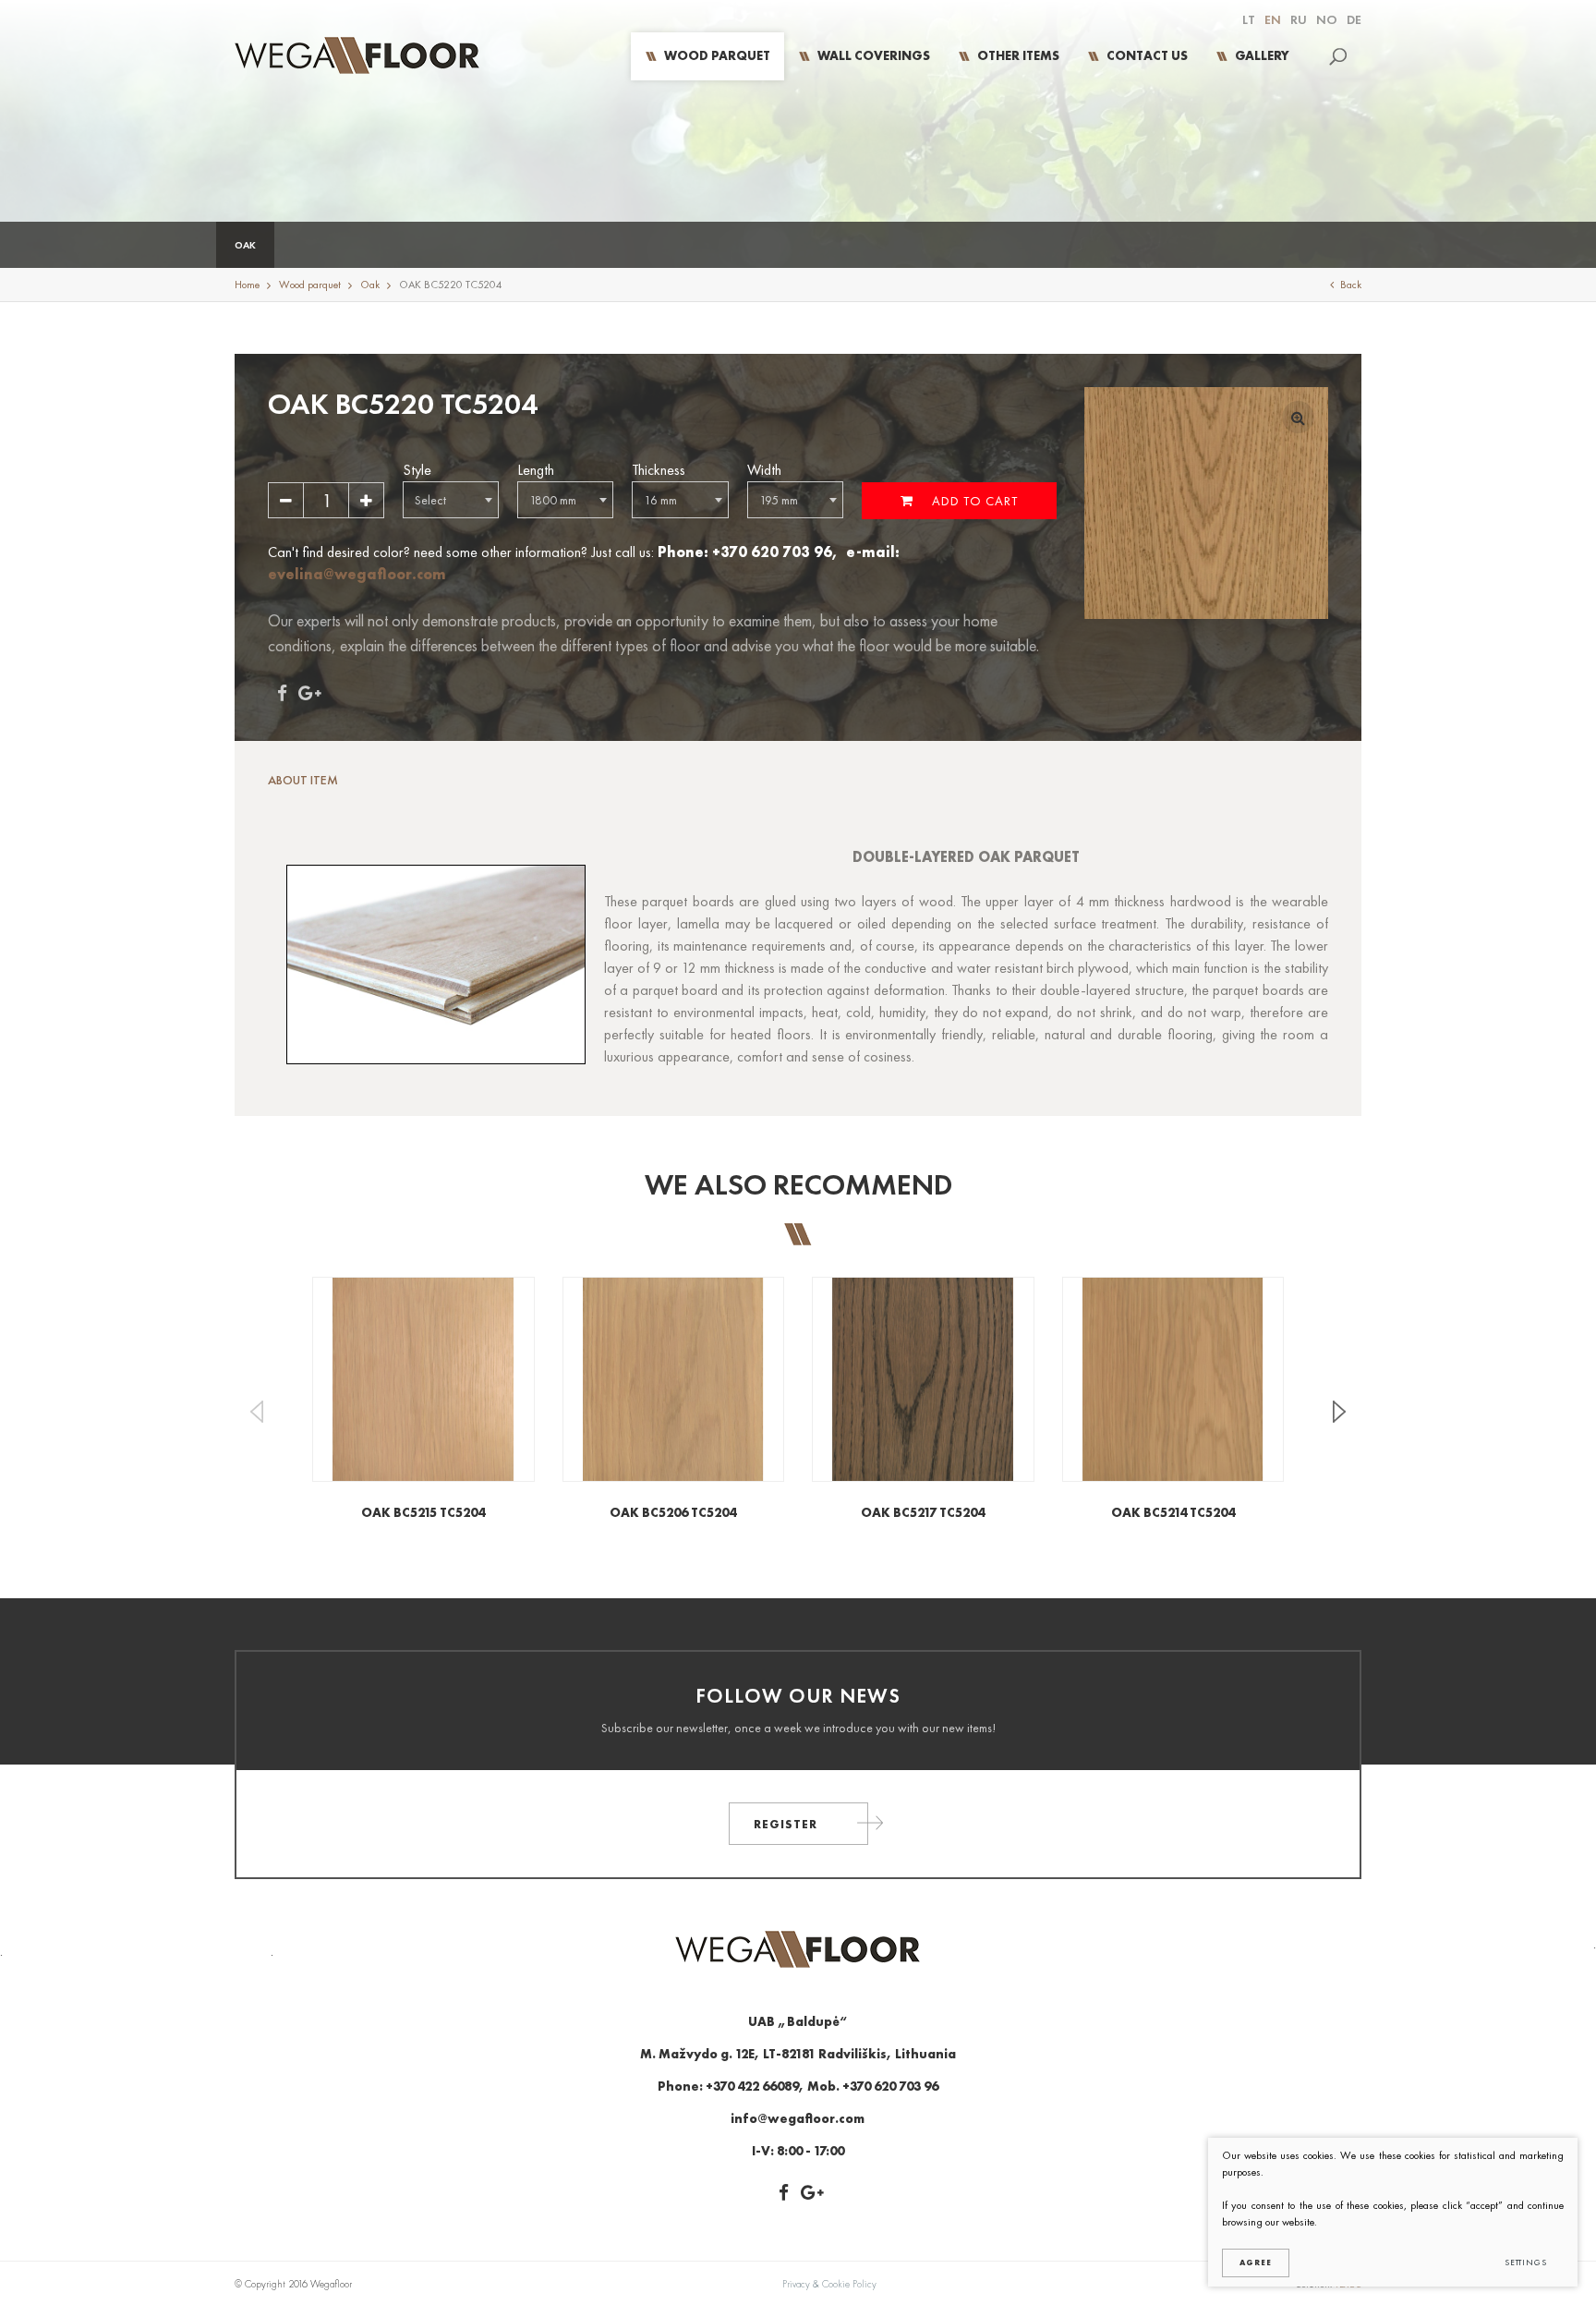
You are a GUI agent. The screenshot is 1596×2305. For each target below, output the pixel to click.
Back (1351, 285)
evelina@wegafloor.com (357, 574)
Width (764, 470)
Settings (1526, 2263)
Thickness (659, 470)
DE (1354, 19)
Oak (245, 245)
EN (1273, 19)
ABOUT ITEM (303, 780)
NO (1327, 19)
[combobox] (451, 500)
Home (247, 285)
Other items (1018, 55)
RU (1299, 19)
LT (1249, 19)
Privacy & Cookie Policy (829, 2284)
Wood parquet (717, 55)
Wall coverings (874, 55)
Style (417, 470)
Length (536, 470)
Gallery (1262, 55)
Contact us (1147, 55)
